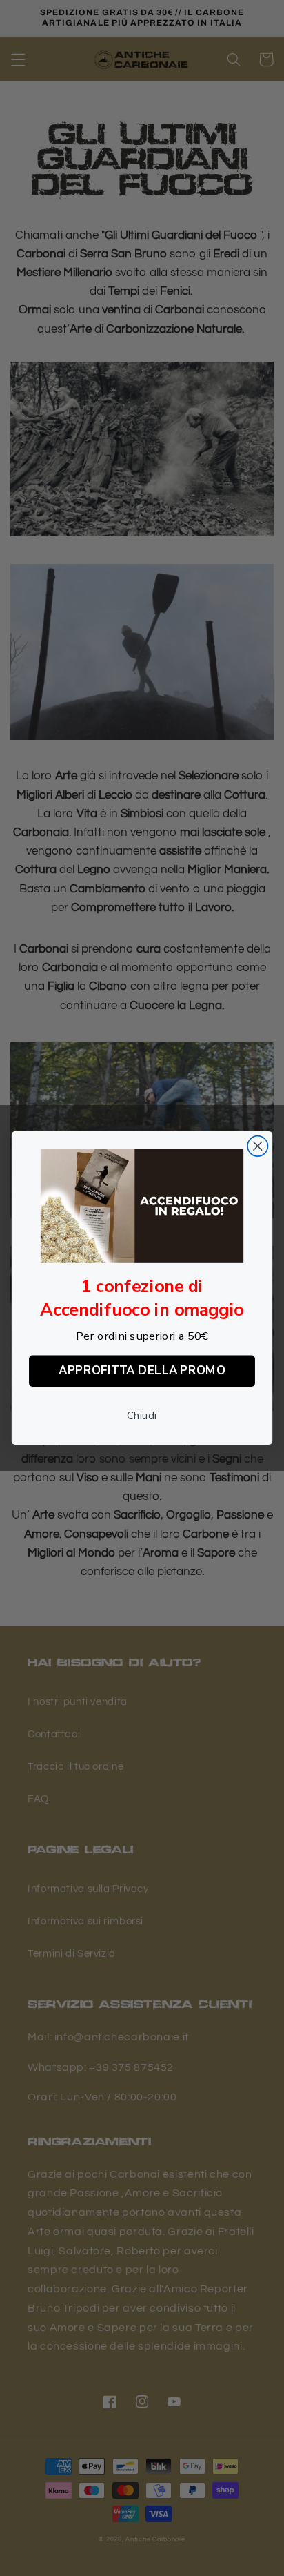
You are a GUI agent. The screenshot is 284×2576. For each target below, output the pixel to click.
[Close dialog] (257, 1146)
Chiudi (142, 1416)
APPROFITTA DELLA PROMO (142, 1370)
